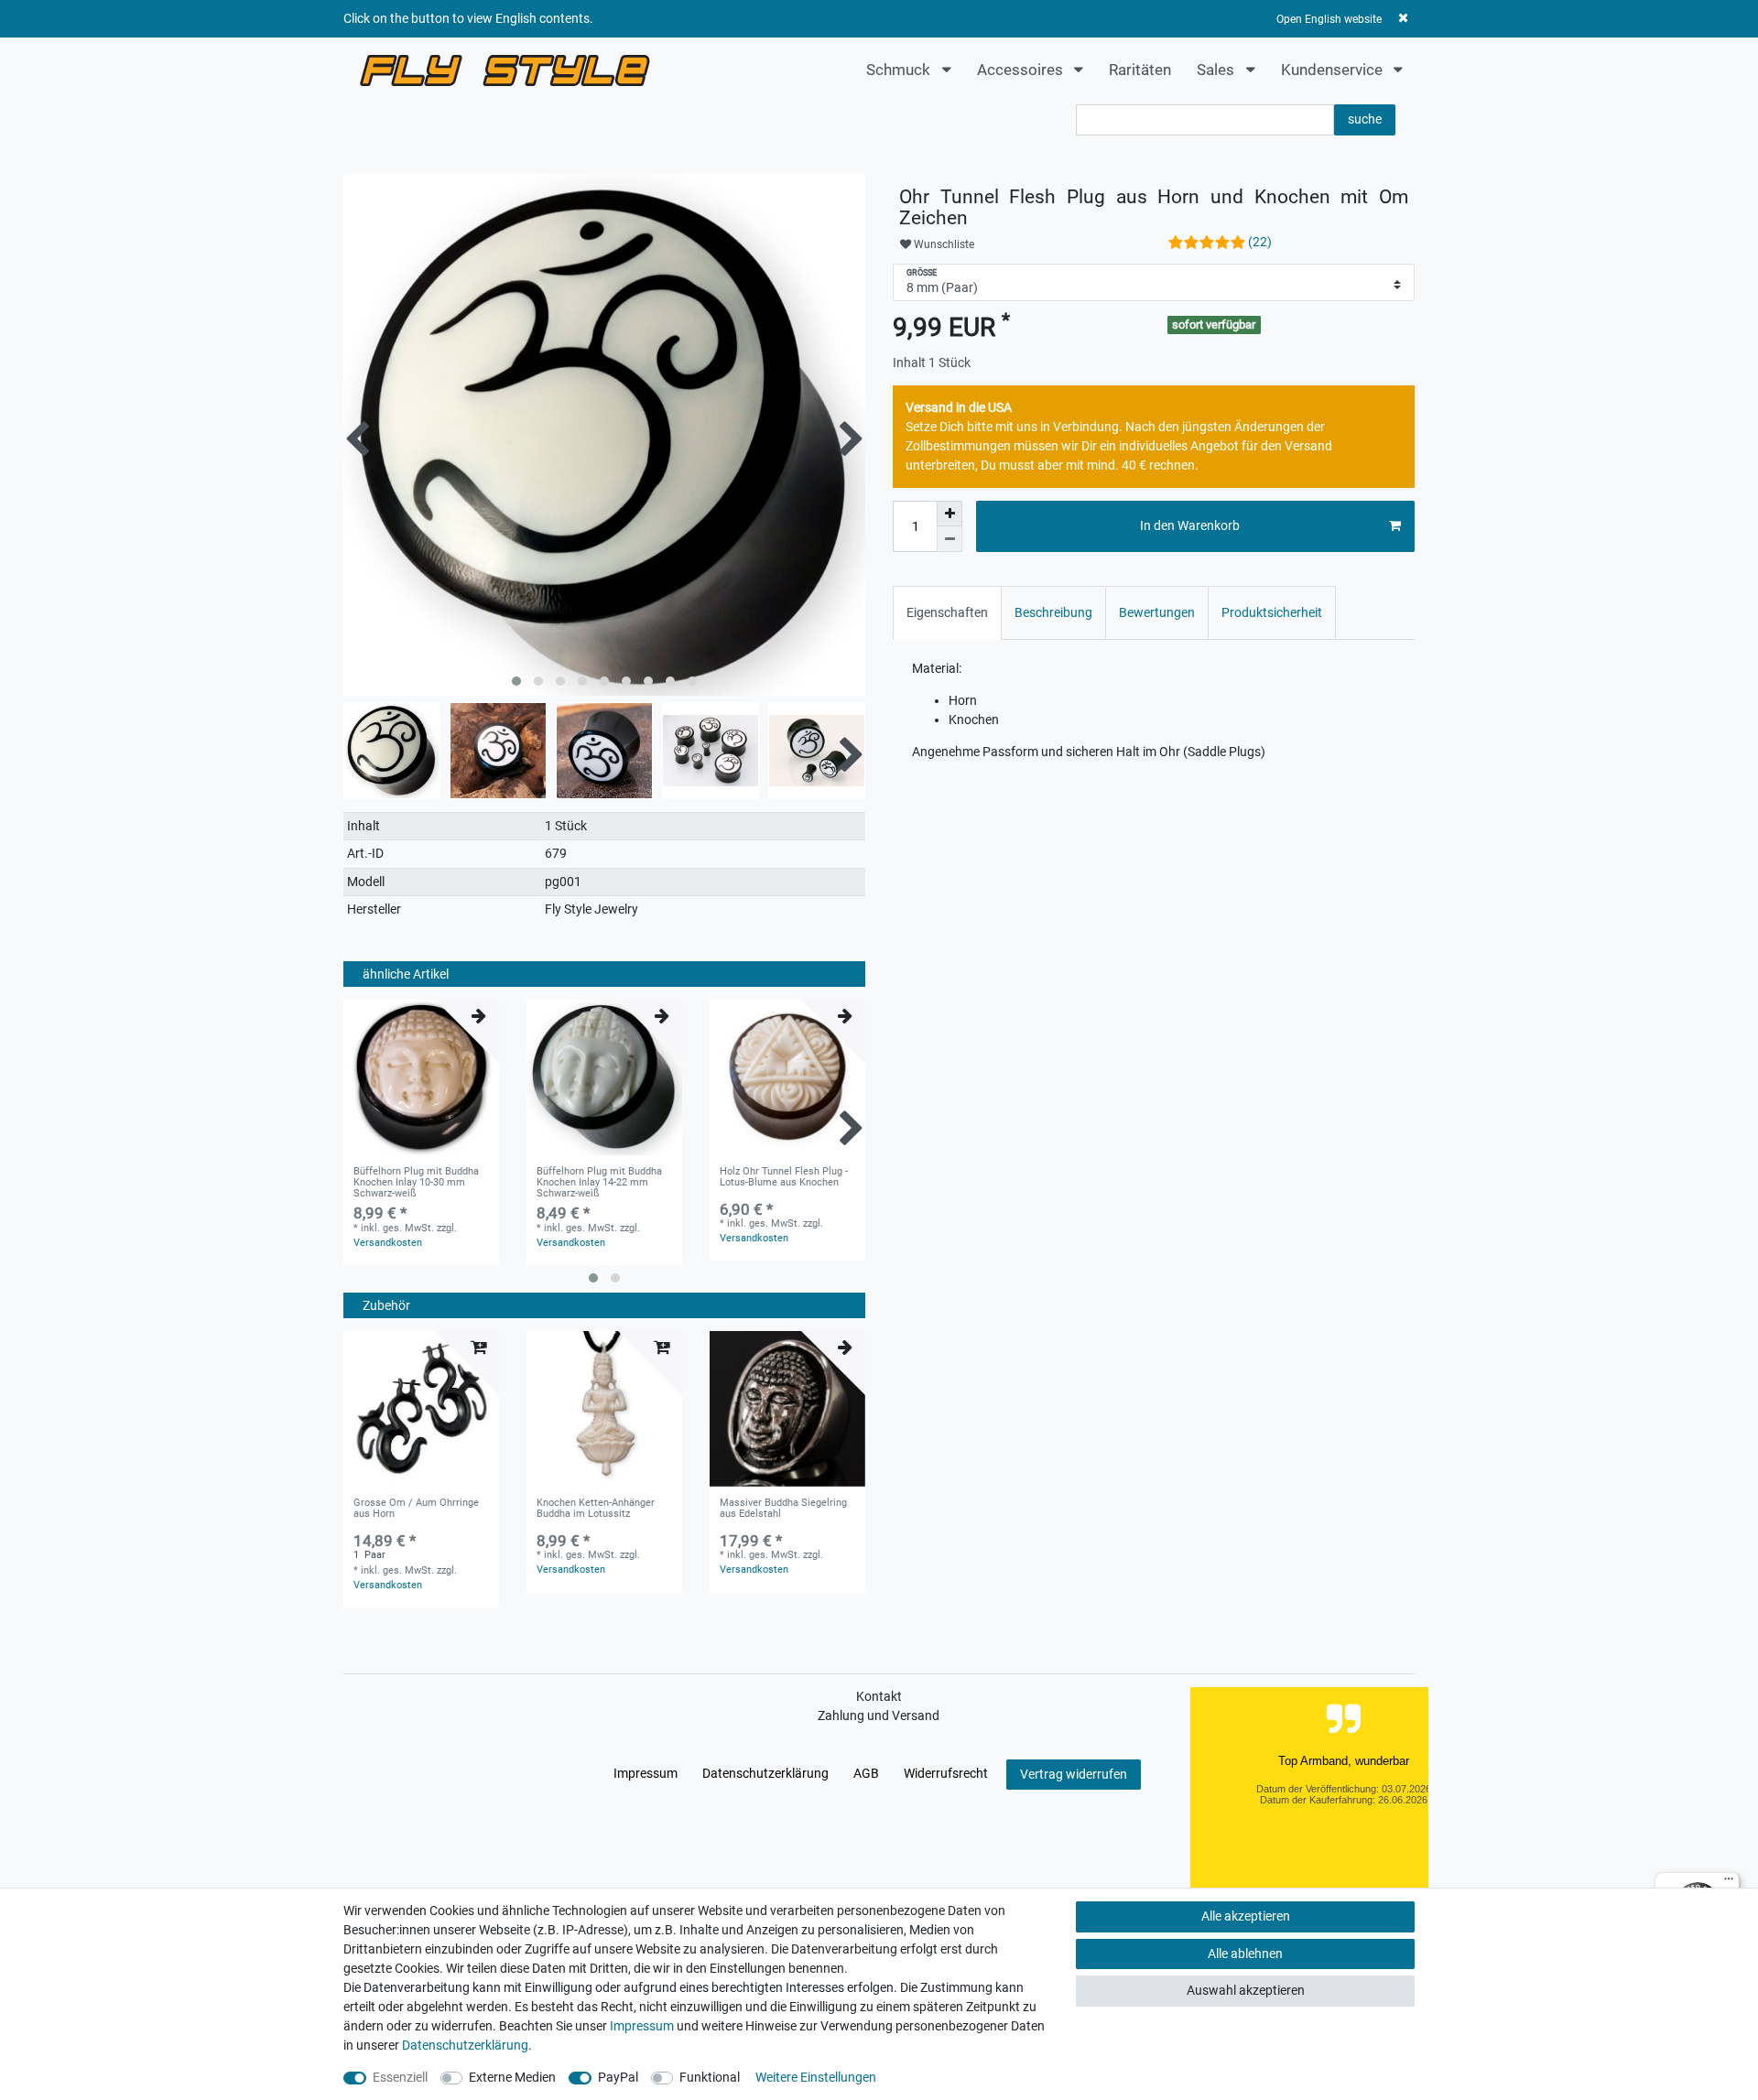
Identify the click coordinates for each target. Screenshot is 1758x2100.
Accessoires (1022, 70)
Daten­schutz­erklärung (765, 1773)
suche (1365, 119)
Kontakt (879, 1696)
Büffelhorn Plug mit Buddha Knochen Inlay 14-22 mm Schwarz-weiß (599, 1183)
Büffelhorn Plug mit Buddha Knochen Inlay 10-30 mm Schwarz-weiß (416, 1183)
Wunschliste (943, 244)
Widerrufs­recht (946, 1773)
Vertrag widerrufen (1074, 1774)
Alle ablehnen (1245, 1954)
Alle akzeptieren (1246, 1916)
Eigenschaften (947, 612)
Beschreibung (1053, 612)
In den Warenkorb (1190, 525)
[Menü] (1729, 1883)
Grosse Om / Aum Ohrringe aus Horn (416, 1509)
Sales (1217, 70)
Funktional (710, 2077)
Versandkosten (388, 1243)
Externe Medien (512, 2077)
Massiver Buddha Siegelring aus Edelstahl (783, 1509)
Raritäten (1140, 70)
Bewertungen (1157, 612)
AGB (866, 1773)
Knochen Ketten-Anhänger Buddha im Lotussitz (596, 1509)
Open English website (1329, 19)
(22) (1260, 242)
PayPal (618, 2077)
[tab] (947, 613)
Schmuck (900, 70)
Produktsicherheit (1272, 612)
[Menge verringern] (950, 539)
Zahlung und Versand (879, 1716)
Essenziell (400, 2077)
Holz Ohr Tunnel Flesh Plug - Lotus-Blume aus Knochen (784, 1177)
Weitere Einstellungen (816, 2077)
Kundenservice (1334, 70)
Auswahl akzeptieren (1246, 1990)
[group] (421, 1077)
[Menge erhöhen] (950, 514)
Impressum (646, 1773)
